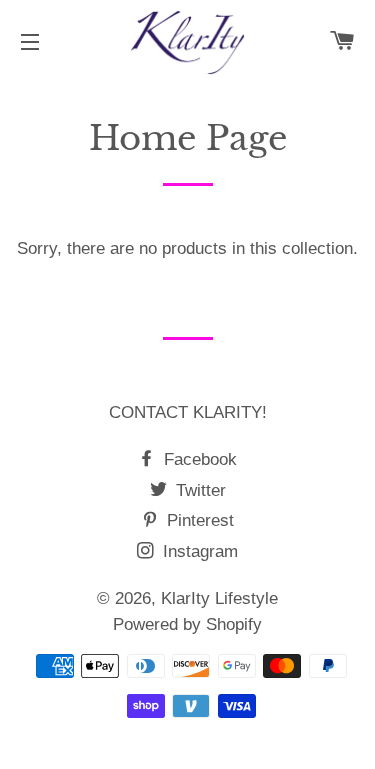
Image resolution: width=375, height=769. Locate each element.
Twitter (198, 490)
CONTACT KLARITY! (188, 412)
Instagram (198, 551)
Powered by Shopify (187, 624)
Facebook (198, 459)
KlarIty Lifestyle (219, 598)
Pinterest (198, 520)
